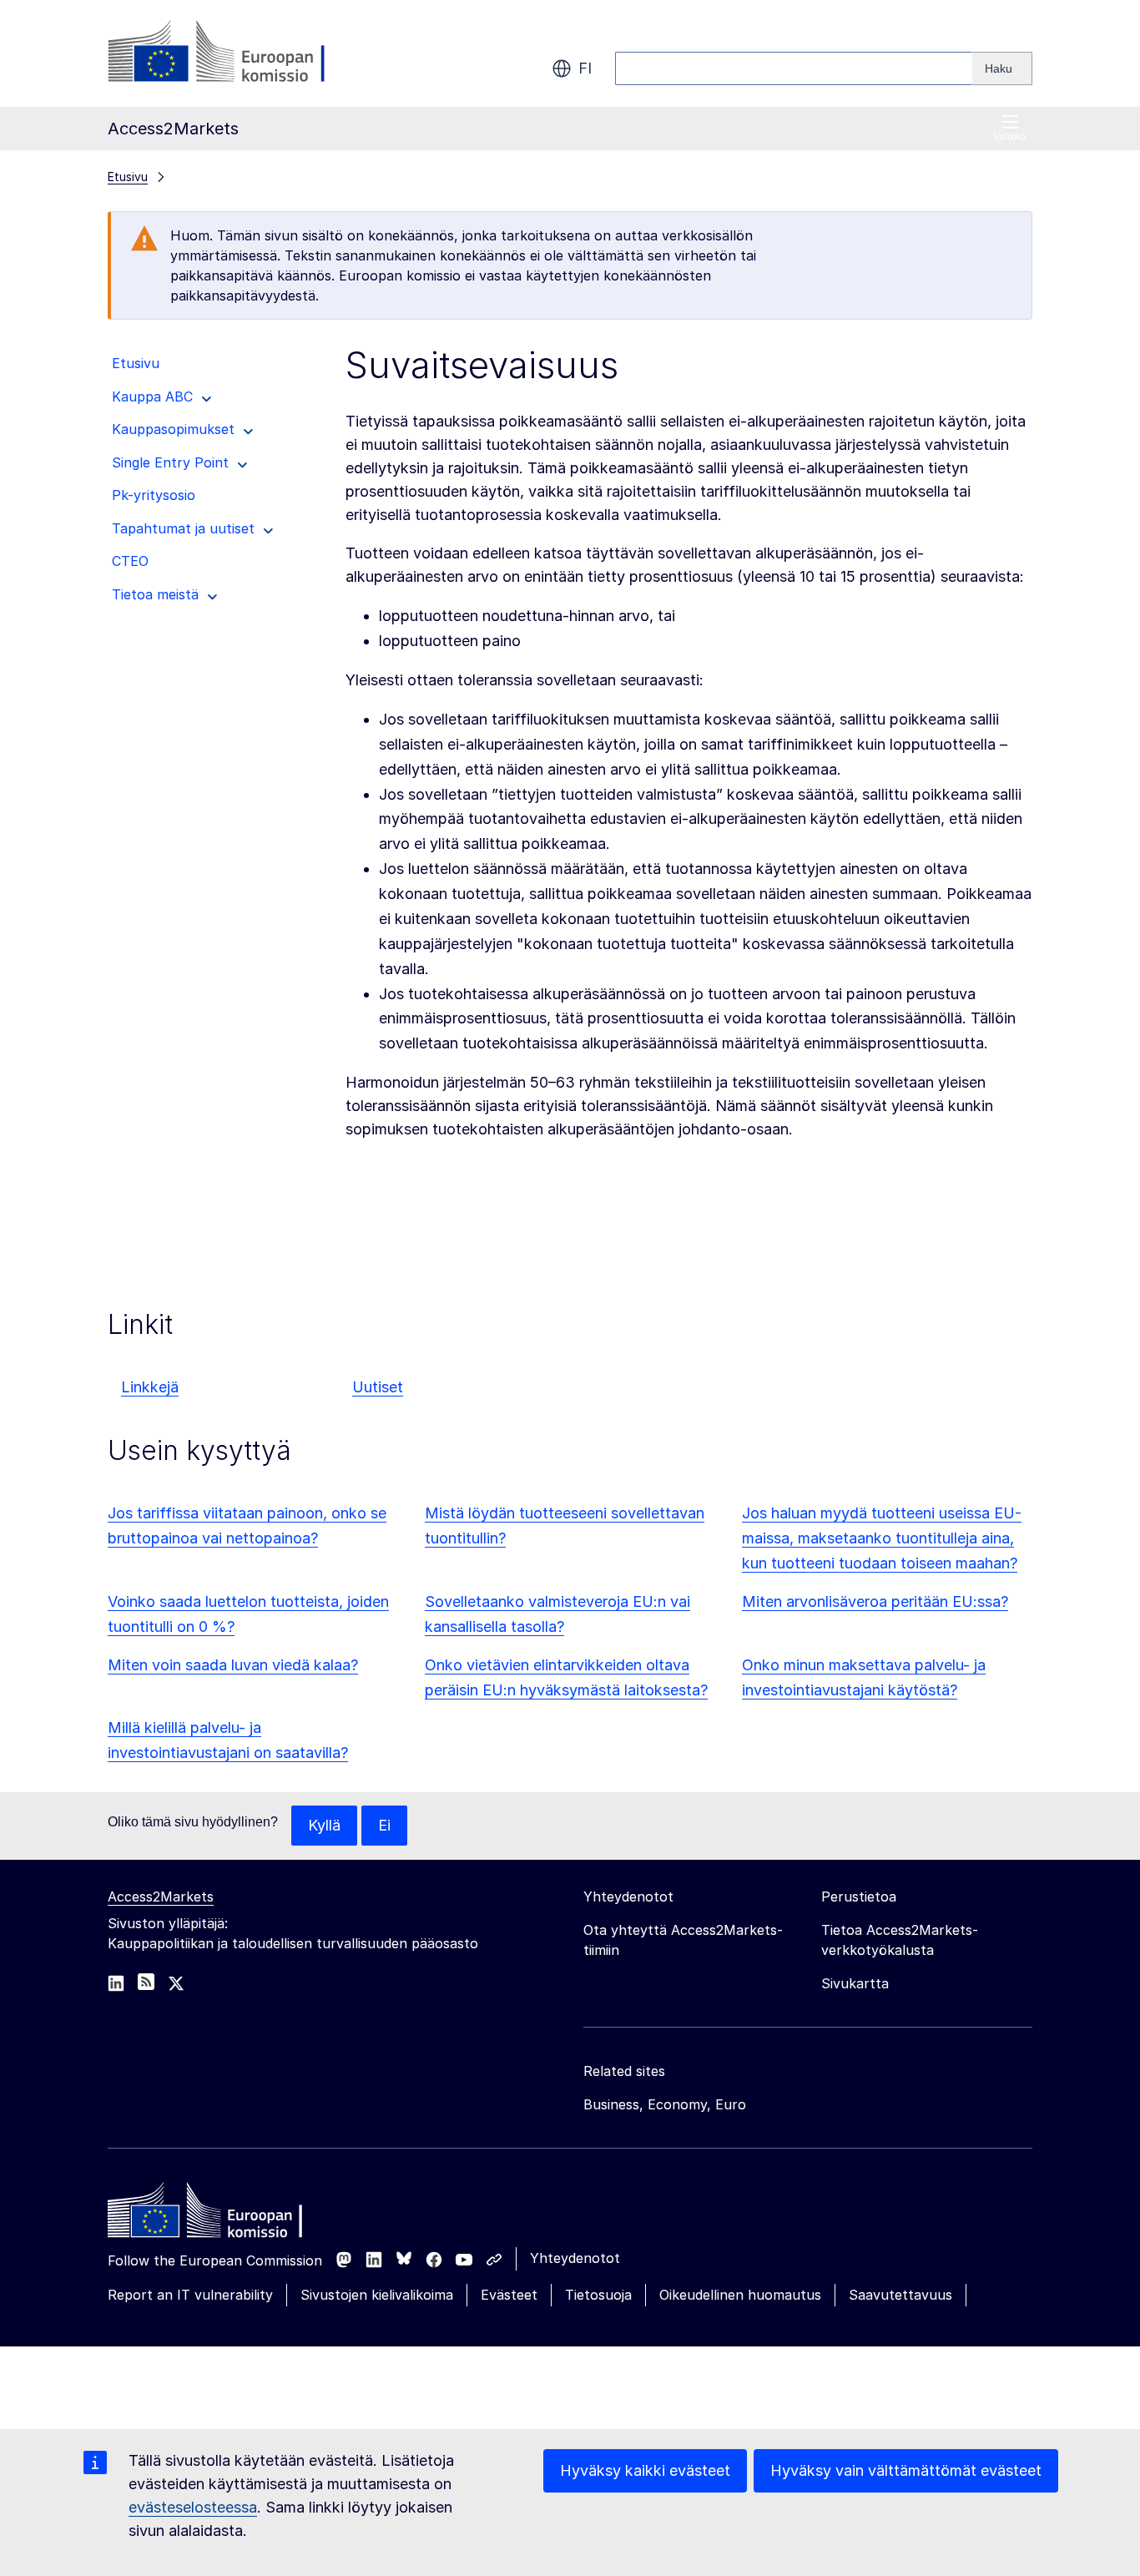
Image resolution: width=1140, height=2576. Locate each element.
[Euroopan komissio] (242, 53)
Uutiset (378, 1387)
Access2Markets (161, 1897)
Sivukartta (855, 1983)
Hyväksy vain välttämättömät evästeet (906, 2470)
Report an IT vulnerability (190, 2295)
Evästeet (509, 2295)
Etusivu (128, 177)
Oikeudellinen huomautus (740, 2295)
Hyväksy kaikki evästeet (645, 2470)
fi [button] (585, 68)
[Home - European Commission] (229, 2215)
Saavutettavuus (900, 2295)
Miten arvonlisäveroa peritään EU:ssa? (875, 1601)
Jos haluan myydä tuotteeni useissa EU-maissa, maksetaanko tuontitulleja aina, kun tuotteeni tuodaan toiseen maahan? (882, 1538)
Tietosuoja (598, 2295)
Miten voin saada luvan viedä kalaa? (233, 1665)
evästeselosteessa (193, 2507)
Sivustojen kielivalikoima (377, 2295)
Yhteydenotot (575, 2258)
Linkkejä (150, 1387)
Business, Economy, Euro (665, 2104)
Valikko (1009, 137)
